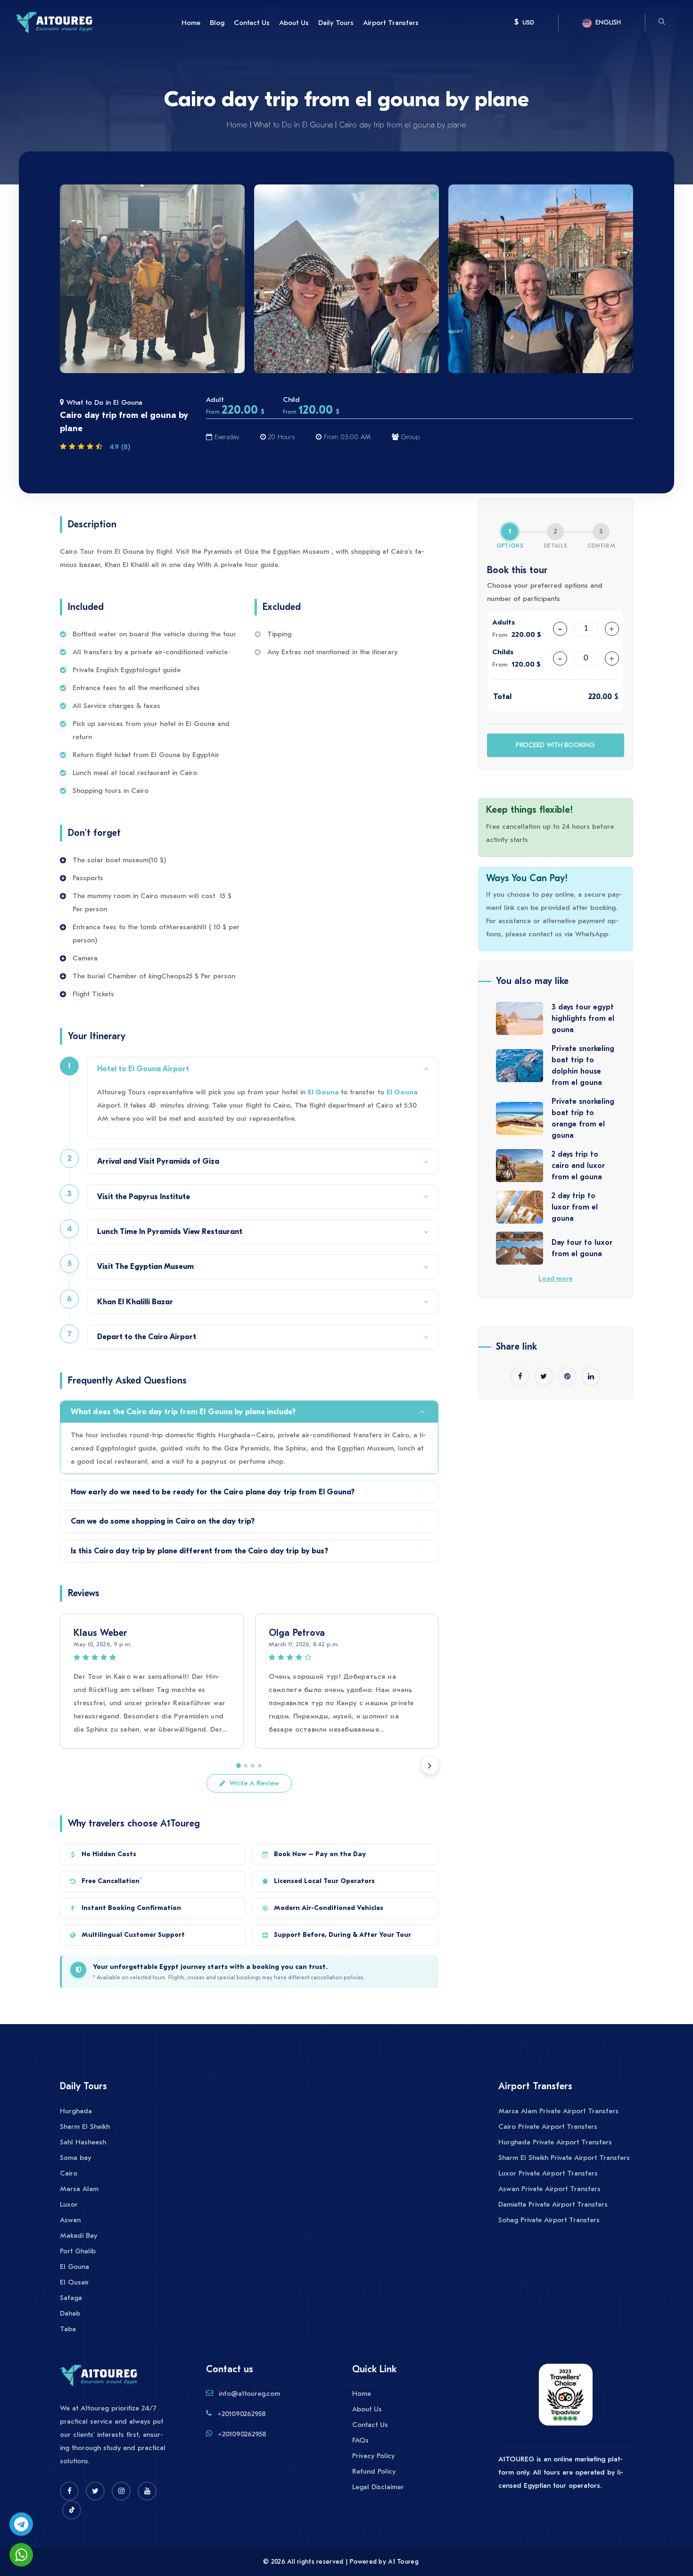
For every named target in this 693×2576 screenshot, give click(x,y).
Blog (217, 23)
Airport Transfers (391, 23)
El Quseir (74, 2282)
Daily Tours (336, 23)
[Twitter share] (544, 1376)
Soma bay (75, 2158)
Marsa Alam (79, 2189)
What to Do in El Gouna (293, 125)
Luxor (69, 2204)
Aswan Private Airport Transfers (549, 2189)
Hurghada (76, 2111)
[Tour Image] (152, 279)
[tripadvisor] (566, 2399)
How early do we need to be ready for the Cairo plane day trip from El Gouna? (213, 1492)
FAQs (360, 2440)
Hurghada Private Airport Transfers (555, 2142)
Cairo (69, 2173)
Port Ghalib (78, 2251)
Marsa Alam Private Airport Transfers (558, 2111)
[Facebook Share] (520, 1376)
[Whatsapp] (21, 2555)
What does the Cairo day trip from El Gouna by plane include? (183, 1412)
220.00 (600, 697)
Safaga (71, 2298)
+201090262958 (242, 2414)
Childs (503, 652)
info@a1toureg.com (249, 2393)
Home (191, 23)
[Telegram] (21, 2524)
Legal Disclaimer (378, 2487)
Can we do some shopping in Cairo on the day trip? (163, 1521)
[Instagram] (121, 2491)
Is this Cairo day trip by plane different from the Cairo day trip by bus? (199, 1551)
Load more (555, 1279)
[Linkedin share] (591, 1376)
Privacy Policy (373, 2456)
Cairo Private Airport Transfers (548, 2126)
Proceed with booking (555, 745)
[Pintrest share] (567, 1376)
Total (502, 697)
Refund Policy (374, 2471)
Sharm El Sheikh (85, 2126)
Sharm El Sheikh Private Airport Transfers (564, 2158)
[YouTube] (147, 2491)
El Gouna (324, 1092)
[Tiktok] (72, 2510)
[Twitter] (95, 2491)
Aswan (70, 2220)
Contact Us (252, 23)
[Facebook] (69, 2491)
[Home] (54, 22)
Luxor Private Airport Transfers (548, 2173)
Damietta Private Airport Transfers (553, 2204)
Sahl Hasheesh (83, 2142)
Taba (68, 2329)
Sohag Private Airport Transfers (549, 2220)
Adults (503, 622)
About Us (294, 23)
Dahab (70, 2313)
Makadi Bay (78, 2235)
